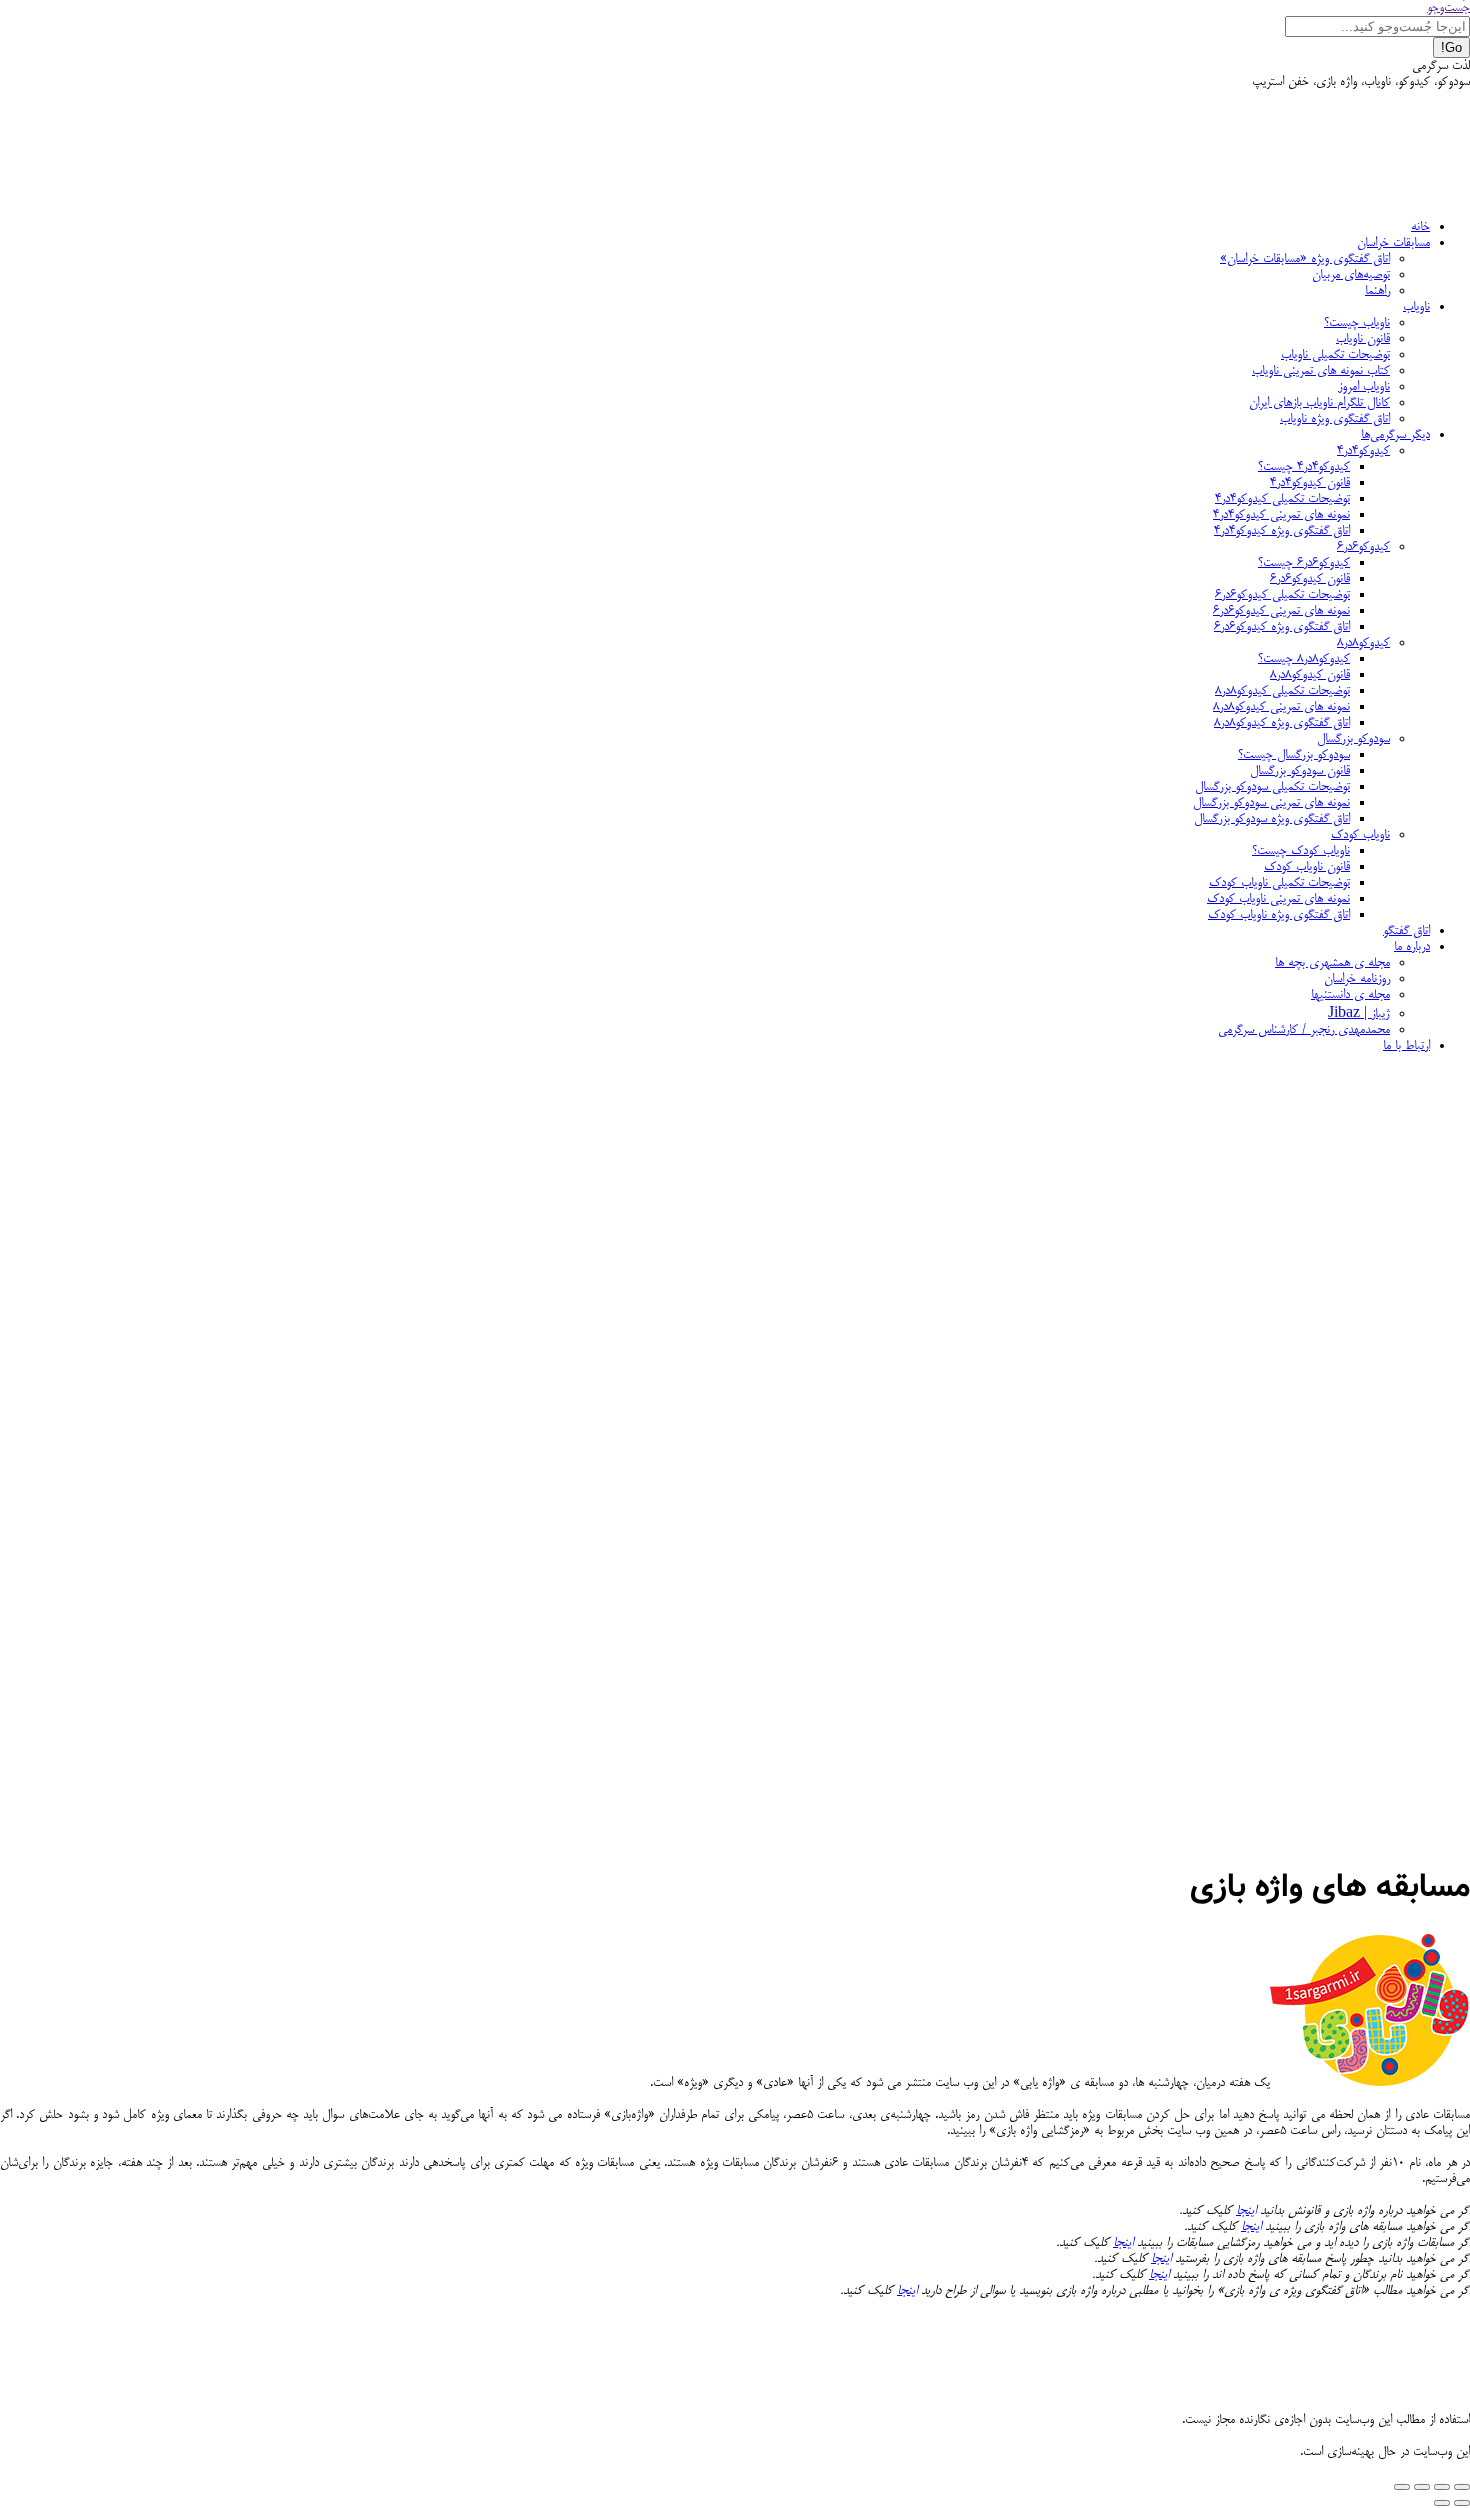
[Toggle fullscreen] (1422, 2487)
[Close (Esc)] (1462, 2487)
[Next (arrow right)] (1442, 2503)
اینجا (1246, 2211)
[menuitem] (1420, 227)
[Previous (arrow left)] (1462, 2503)
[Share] (1442, 2487)
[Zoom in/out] (1402, 2487)
